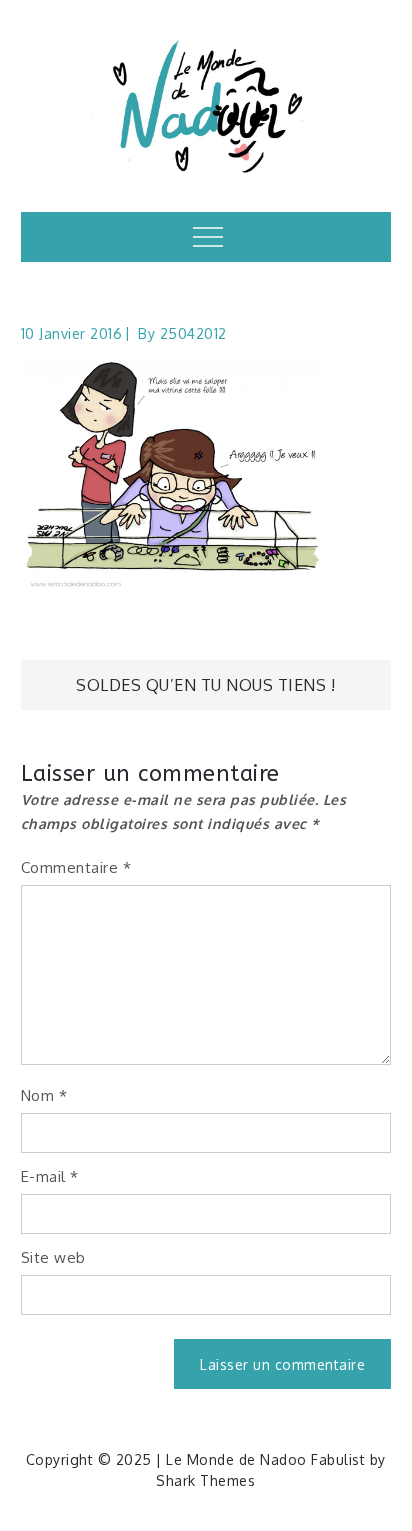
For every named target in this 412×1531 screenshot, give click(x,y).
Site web (53, 1257)
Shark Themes (205, 1480)
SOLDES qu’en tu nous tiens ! (205, 685)
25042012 (193, 333)
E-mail (50, 1176)
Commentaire (76, 867)
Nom (44, 1095)
